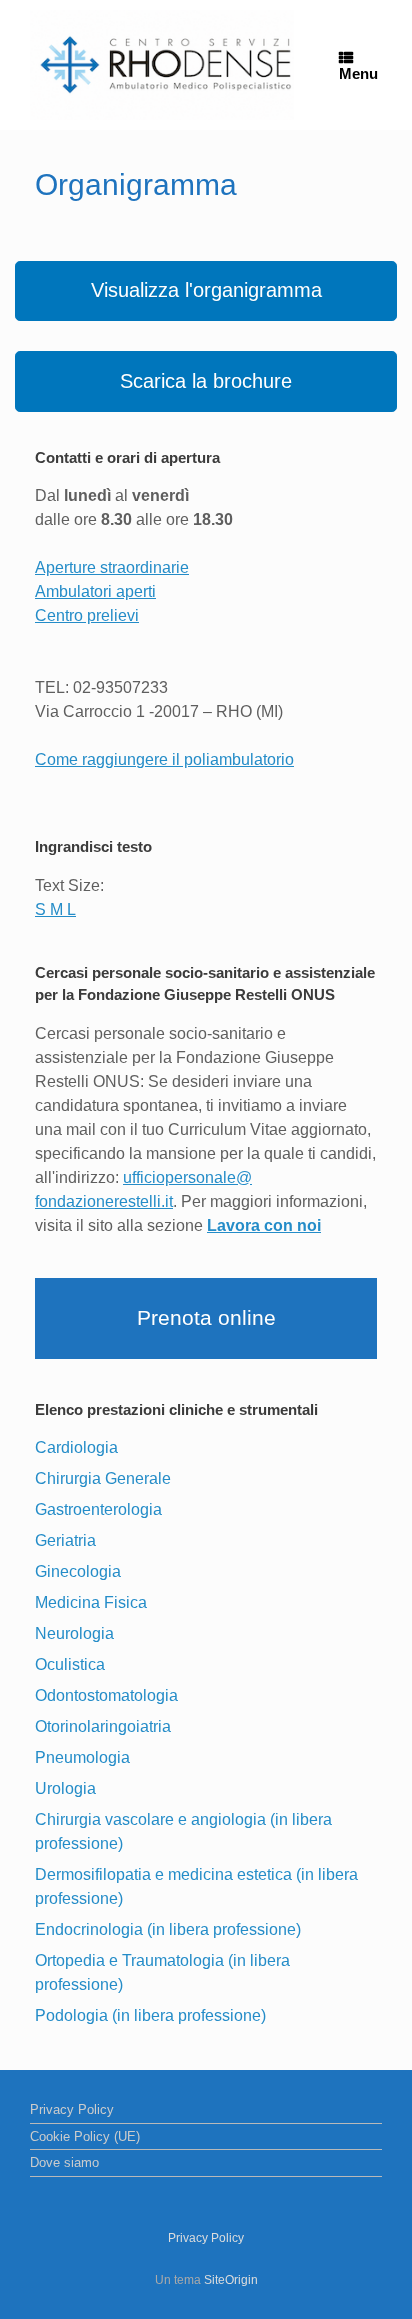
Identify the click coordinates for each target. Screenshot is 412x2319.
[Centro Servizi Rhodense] (162, 65)
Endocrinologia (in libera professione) (168, 1929)
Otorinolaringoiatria (103, 1726)
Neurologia (74, 1633)
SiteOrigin (231, 2280)
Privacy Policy (72, 2109)
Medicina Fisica (91, 1602)
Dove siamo (64, 2162)
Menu (358, 73)
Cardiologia (76, 1447)
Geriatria (65, 1540)
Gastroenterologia (98, 1509)
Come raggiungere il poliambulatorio (164, 759)
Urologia (65, 1788)
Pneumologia (82, 1757)
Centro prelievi (87, 615)
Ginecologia (78, 1571)
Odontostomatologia (106, 1695)
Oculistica (70, 1664)
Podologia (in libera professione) (150, 2015)
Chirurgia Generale (103, 1478)
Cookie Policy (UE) (85, 2136)
